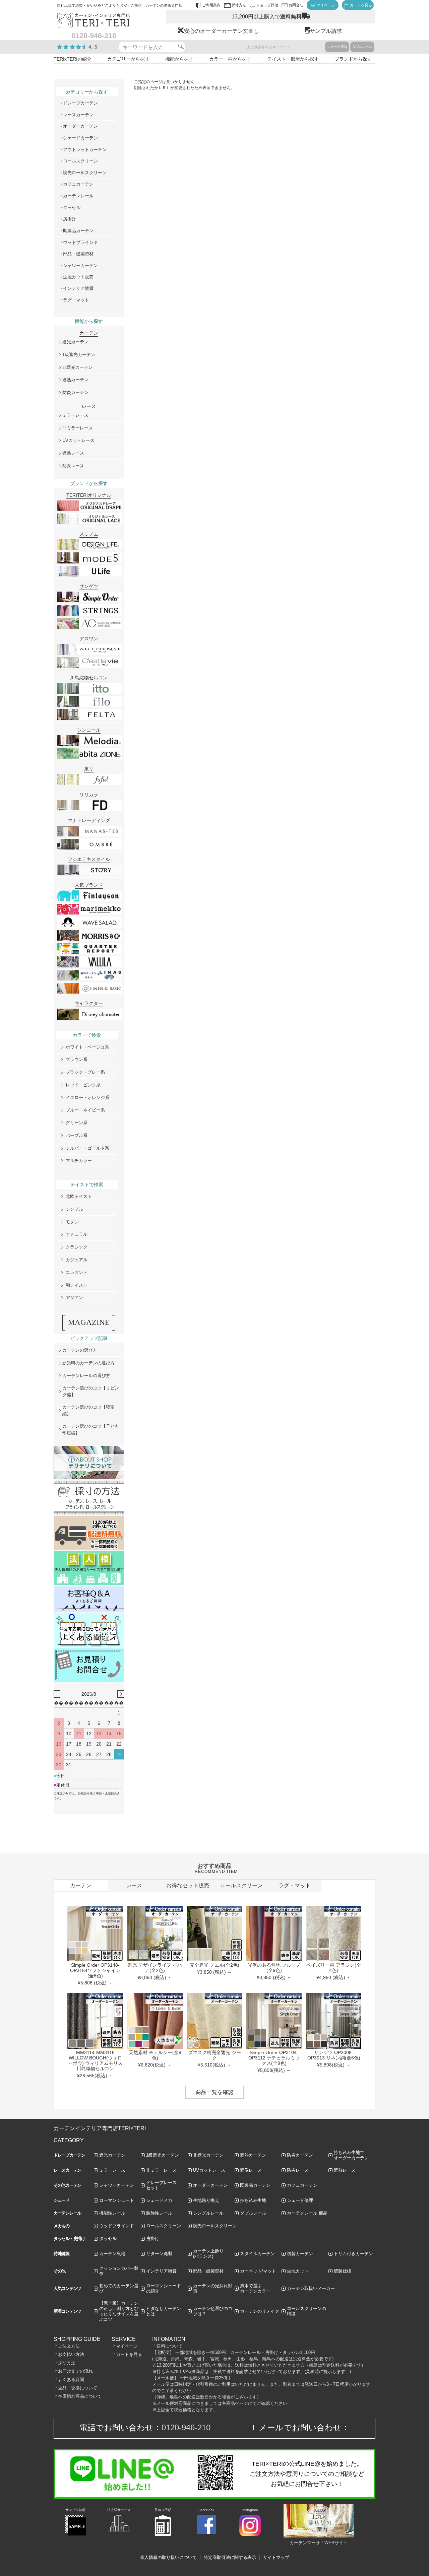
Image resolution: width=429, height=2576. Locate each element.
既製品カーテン (78, 231)
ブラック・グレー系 (85, 1072)
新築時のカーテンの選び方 (88, 1363)
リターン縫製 (159, 2254)
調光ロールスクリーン (85, 173)
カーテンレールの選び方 (86, 1376)
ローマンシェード (117, 2200)
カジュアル (77, 1260)
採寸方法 (67, 2363)
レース (134, 1885)
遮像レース (251, 2170)
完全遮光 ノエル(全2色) (214, 1965)
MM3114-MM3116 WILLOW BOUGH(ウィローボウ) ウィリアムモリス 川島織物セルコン (95, 2060)
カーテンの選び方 (80, 1350)
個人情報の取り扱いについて (168, 2557)
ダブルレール (362, 47)
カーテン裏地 (112, 2254)
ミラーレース (75, 415)
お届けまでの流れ (75, 2371)
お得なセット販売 (188, 1885)
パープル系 (77, 1135)
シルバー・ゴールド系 (87, 1148)
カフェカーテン (78, 184)
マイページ (127, 2346)
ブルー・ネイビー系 (85, 1110)
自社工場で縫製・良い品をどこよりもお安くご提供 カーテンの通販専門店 (120, 5)
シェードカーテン (80, 138)
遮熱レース (73, 453)
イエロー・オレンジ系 (87, 1098)
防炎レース (73, 466)
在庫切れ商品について (80, 2396)
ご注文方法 (69, 2346)
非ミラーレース (78, 428)
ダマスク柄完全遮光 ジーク (214, 2055)
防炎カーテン (75, 392)
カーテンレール (78, 196)
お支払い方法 (71, 2354)
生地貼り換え (206, 2200)
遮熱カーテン (75, 380)
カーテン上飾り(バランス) (208, 2254)
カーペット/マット (258, 2271)
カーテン (81, 1885)
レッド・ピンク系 (83, 1085)
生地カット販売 (78, 277)
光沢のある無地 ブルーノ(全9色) (274, 1968)
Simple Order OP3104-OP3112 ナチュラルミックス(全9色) (274, 2058)
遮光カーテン (75, 342)
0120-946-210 (186, 2427)
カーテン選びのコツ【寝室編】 (88, 1410)
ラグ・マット (76, 300)
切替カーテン (300, 2254)
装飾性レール (159, 2213)
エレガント (77, 1272)
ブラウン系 (77, 1059)
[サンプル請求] (75, 2534)
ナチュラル (77, 1234)
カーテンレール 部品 (307, 2213)
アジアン (74, 1298)
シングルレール (208, 2213)
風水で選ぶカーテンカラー (255, 2288)
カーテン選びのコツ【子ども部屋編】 (91, 1430)
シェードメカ (159, 2200)
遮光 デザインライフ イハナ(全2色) (155, 1968)
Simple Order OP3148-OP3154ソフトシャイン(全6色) (95, 1970)
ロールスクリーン (80, 161)
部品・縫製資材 (78, 254)
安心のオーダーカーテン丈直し (222, 31)
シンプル (74, 1209)
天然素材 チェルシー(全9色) (155, 2055)
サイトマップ (276, 2557)
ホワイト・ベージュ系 (87, 1047)
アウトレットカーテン (85, 150)
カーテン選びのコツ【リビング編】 (91, 1391)
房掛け (70, 219)
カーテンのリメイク (260, 2311)
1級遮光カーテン (79, 355)
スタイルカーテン (257, 2254)
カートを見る (129, 2354)
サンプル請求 (326, 31)
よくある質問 (71, 2380)
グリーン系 (77, 1123)
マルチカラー (79, 1161)
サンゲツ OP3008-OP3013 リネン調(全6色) (334, 2055)
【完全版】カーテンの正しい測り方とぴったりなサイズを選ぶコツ (119, 2311)
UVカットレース (78, 440)
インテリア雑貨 (78, 288)
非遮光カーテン (78, 367)
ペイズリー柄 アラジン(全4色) (334, 1968)
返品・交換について (78, 2388)
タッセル (72, 208)
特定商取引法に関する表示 (230, 2557)
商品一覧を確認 (214, 2092)
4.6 (93, 47)
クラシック (77, 1247)
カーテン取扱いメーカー (311, 2288)
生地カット (298, 2271)
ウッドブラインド (80, 242)
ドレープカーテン (80, 103)
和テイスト (77, 1285)
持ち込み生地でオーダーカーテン (351, 2155)
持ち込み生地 (253, 2200)
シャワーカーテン (80, 265)
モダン (72, 1222)
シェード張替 (337, 47)
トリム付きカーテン (353, 2254)
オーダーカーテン (80, 126)
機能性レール (112, 2213)
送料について (170, 2346)
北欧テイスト (79, 1196)
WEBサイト (336, 2543)
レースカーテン (78, 115)
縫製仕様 (343, 2271)
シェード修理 (300, 2200)
